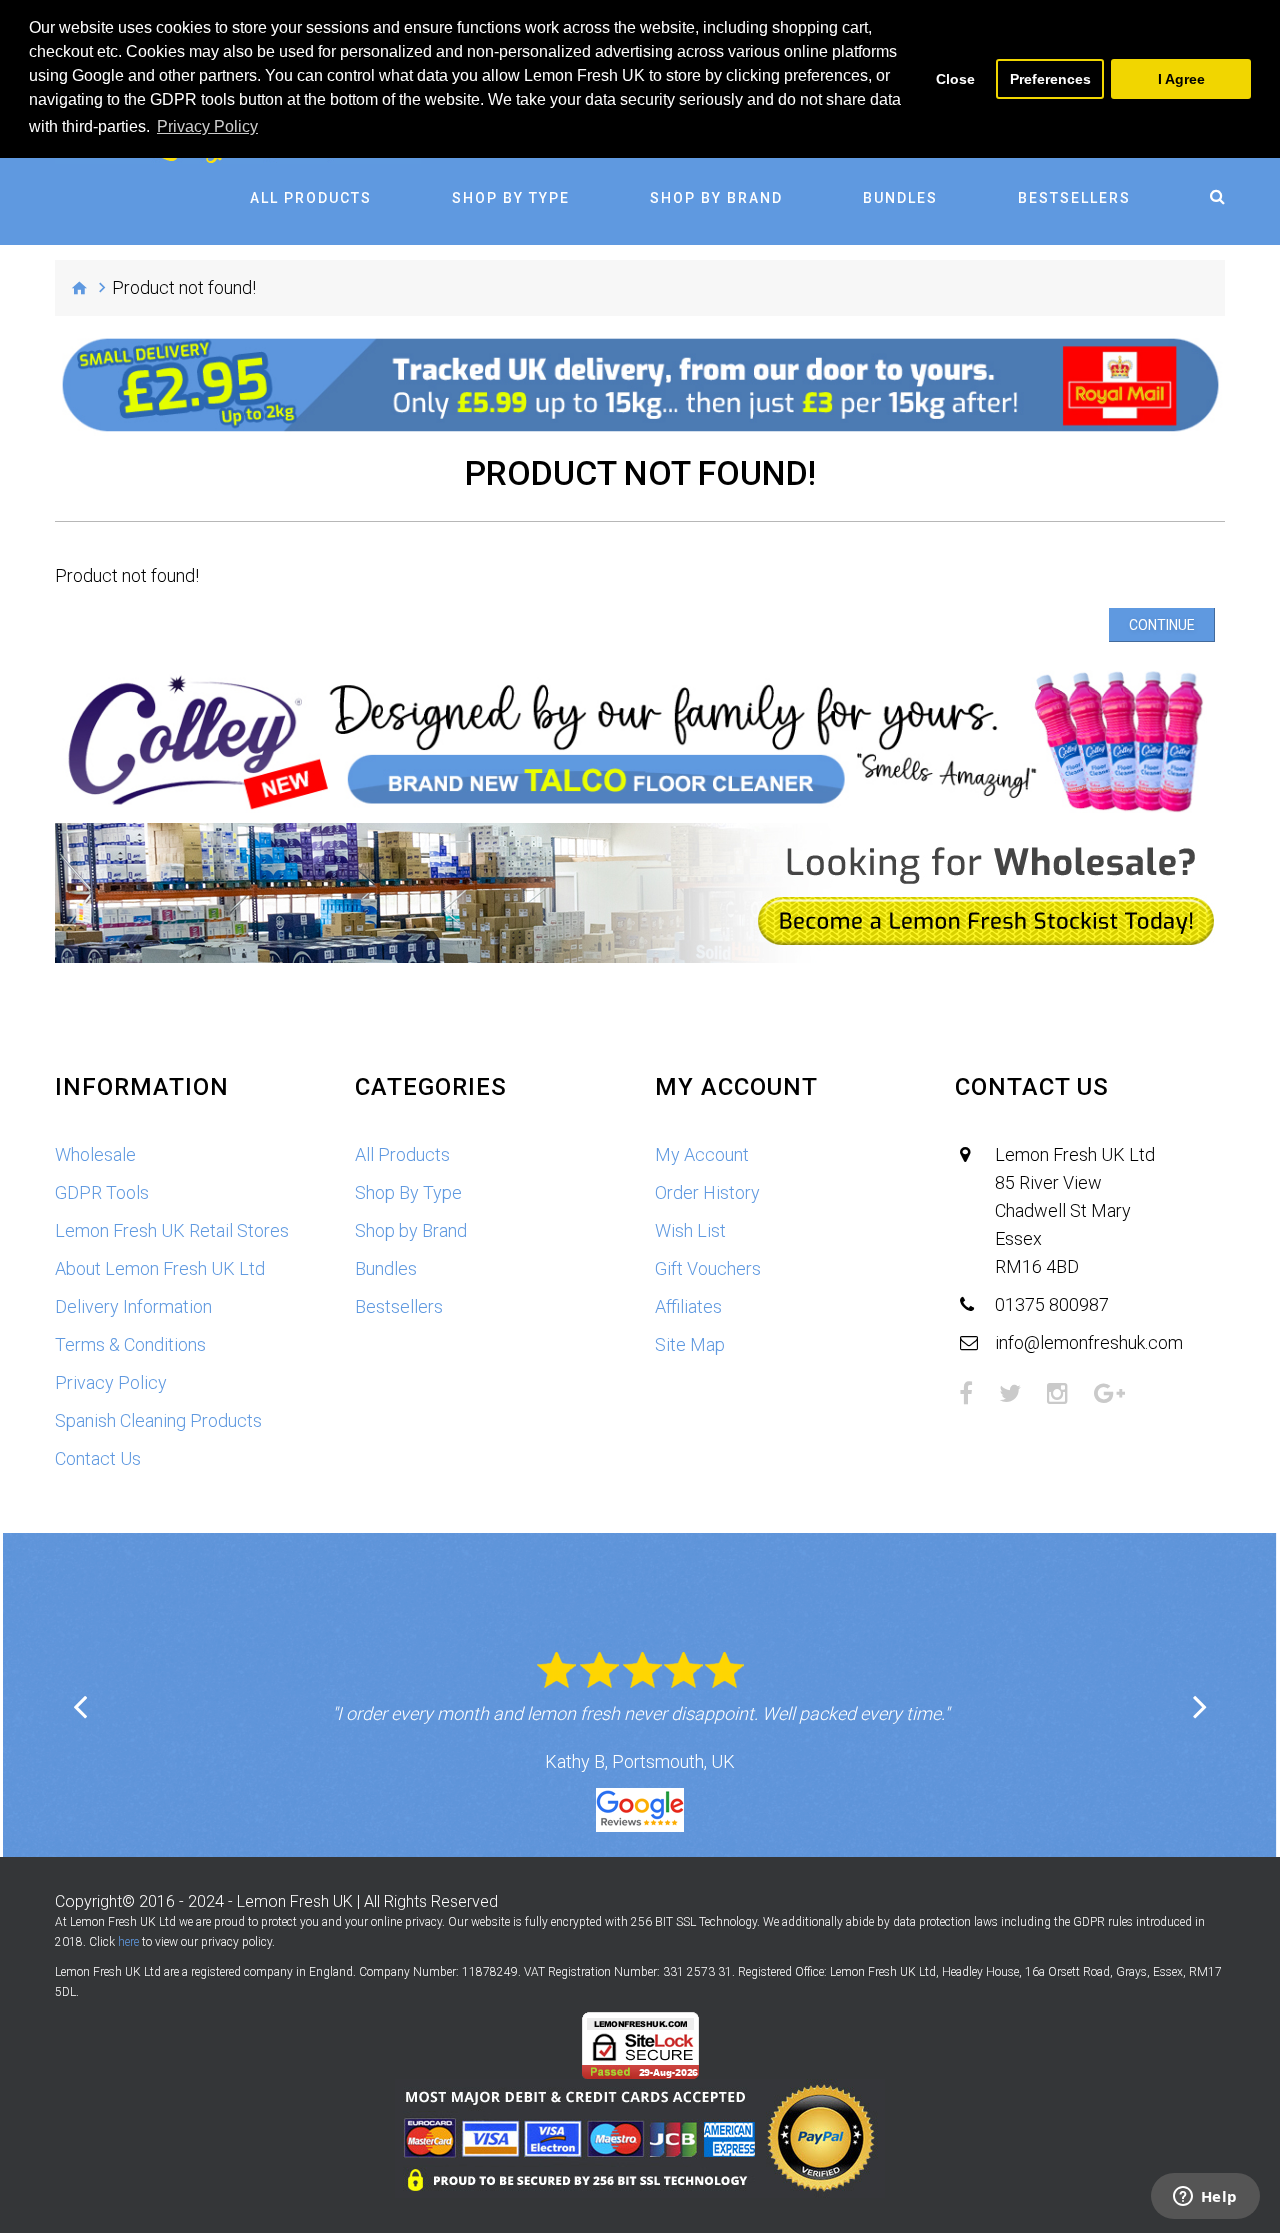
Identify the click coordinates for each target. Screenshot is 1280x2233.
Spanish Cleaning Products (158, 1420)
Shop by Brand (716, 198)
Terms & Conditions (130, 1344)
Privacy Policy (111, 1382)
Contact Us (98, 1458)
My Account (702, 1154)
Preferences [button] (1050, 79)
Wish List (690, 1230)
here (128, 1942)
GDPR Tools (102, 1192)
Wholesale (95, 1154)
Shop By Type (511, 198)
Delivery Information (133, 1306)
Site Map (690, 1344)
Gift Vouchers (708, 1268)
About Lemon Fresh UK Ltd (160, 1268)
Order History (707, 1192)
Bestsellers (1074, 198)
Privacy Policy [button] (207, 126)
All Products (311, 198)
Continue (1162, 625)
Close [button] (955, 79)
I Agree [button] (1181, 79)
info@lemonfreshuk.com (1089, 1342)
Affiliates (688, 1306)
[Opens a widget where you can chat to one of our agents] (1205, 2198)
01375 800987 (1052, 1304)
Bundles (900, 198)
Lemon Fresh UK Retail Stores (172, 1230)
